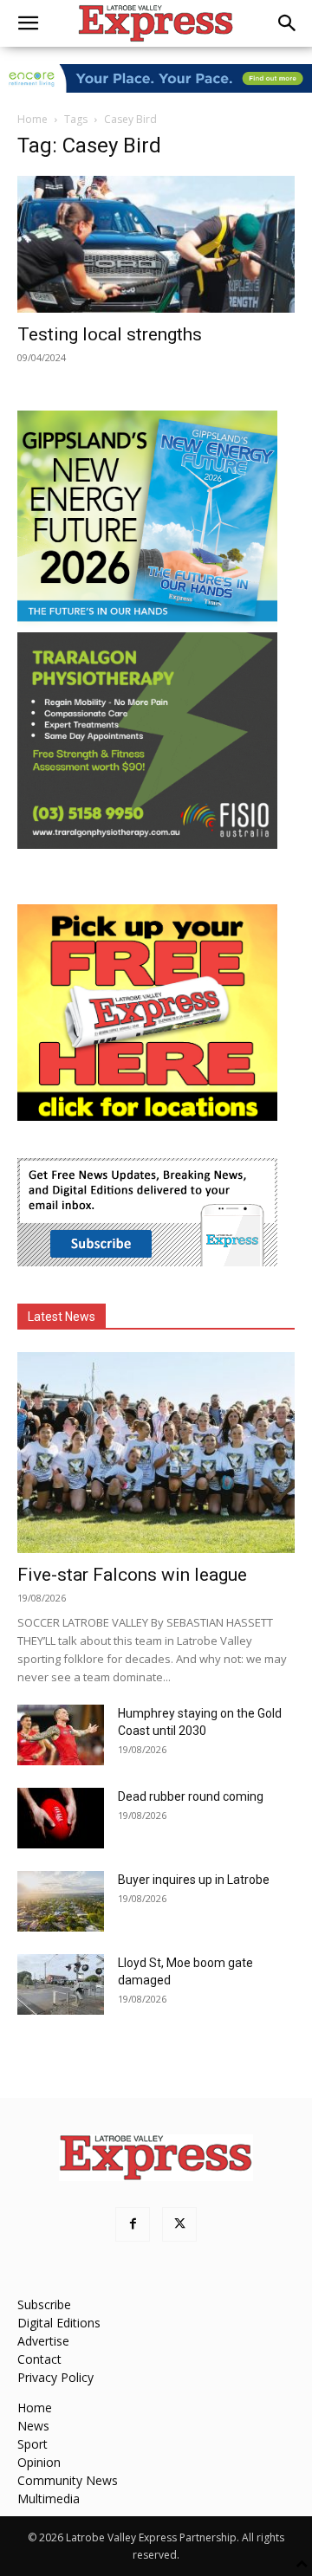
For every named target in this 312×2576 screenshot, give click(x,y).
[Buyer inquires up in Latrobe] (61, 1901)
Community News (68, 2480)
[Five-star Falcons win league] (156, 1453)
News (33, 2426)
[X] (179, 2224)
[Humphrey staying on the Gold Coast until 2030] (61, 1735)
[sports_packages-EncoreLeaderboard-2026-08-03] (156, 78)
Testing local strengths (110, 334)
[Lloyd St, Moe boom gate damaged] (61, 1984)
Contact (39, 2359)
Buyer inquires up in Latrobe (194, 1880)
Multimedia (49, 2498)
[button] (28, 23)
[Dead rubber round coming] (61, 1818)
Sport (32, 2444)
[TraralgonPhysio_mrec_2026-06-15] (147, 844)
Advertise (43, 2341)
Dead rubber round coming (191, 1796)
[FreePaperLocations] (147, 1116)
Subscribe (44, 2304)
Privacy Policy (55, 2377)
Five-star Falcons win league (132, 1575)
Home (32, 119)
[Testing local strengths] (156, 244)
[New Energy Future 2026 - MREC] (147, 623)
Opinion (39, 2462)
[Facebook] (133, 2224)
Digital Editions (59, 2323)
